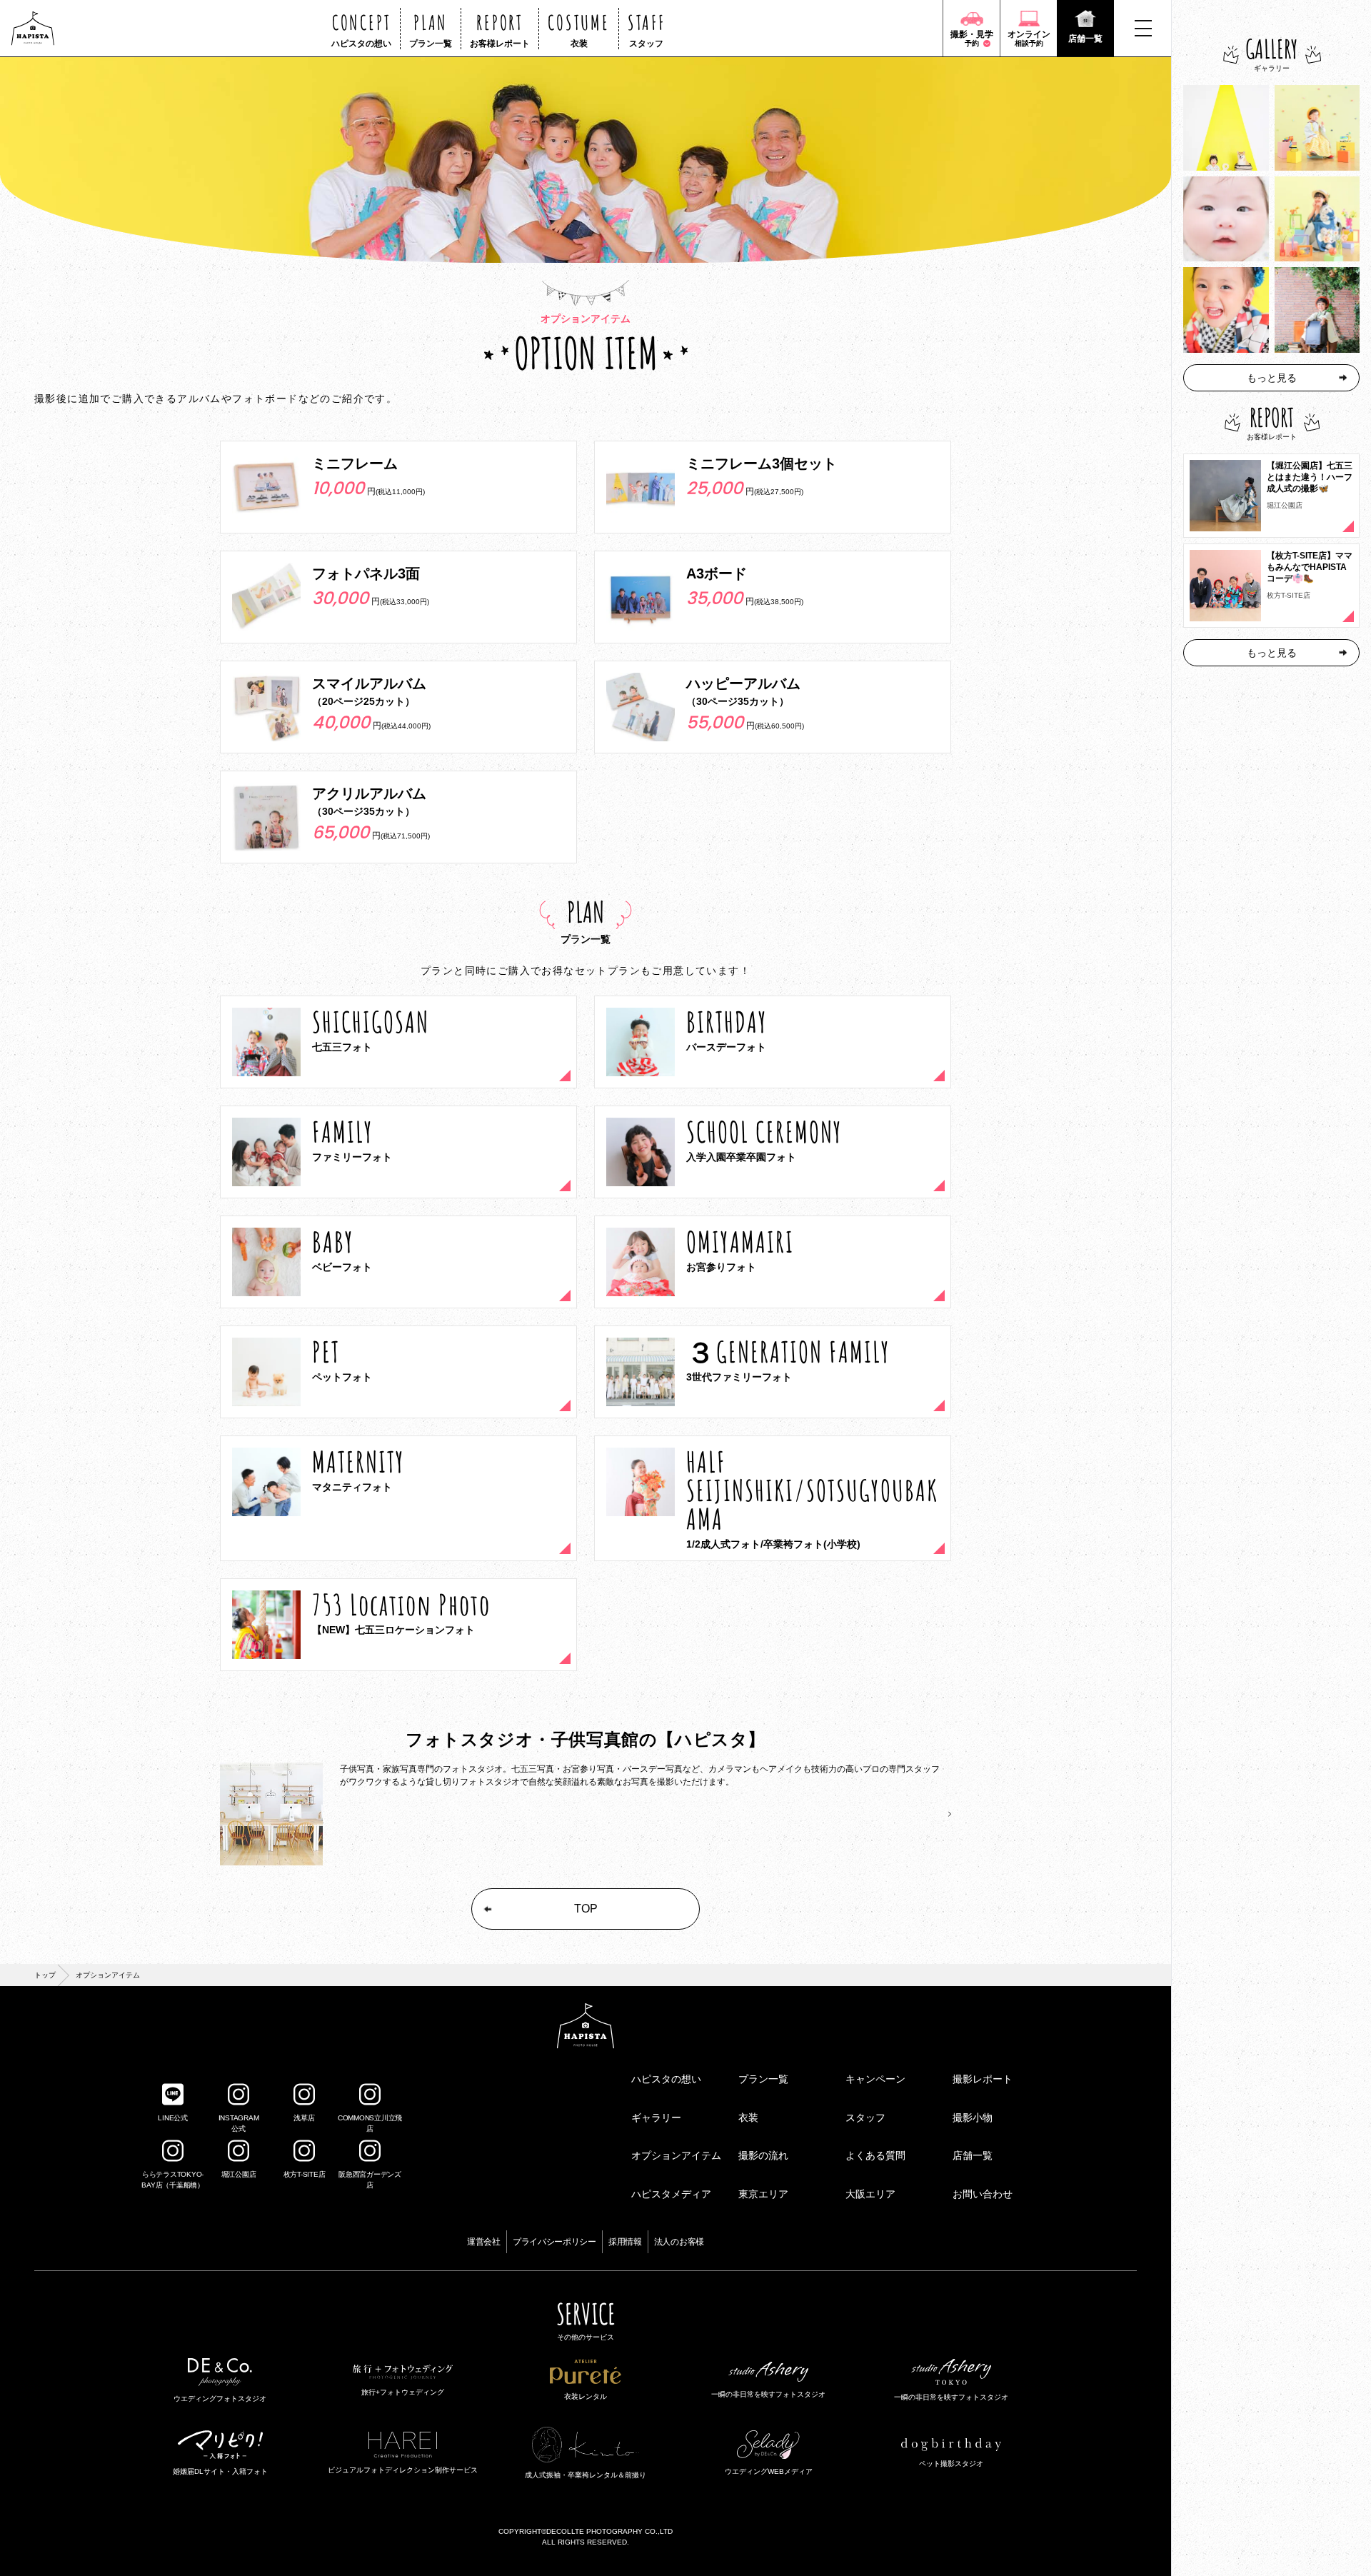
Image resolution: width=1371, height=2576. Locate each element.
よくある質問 (875, 2155)
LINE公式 (173, 2118)
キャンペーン (875, 2079)
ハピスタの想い (666, 2079)
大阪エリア (870, 2194)
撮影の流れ (763, 2155)
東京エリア (763, 2194)
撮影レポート (983, 2079)
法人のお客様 (679, 2242)
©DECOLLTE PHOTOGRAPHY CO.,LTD (607, 2531)
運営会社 (484, 2242)
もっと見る (1272, 378)
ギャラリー (656, 2118)
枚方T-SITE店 (305, 2174)
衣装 (748, 2118)
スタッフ (865, 2118)
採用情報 (625, 2242)
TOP (586, 1909)
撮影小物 (973, 2118)
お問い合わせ (983, 2194)
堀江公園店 (239, 2174)
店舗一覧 (973, 2155)
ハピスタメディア (671, 2194)
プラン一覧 (763, 2079)
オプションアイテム (676, 2155)
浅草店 (304, 2118)
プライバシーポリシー (554, 2242)
